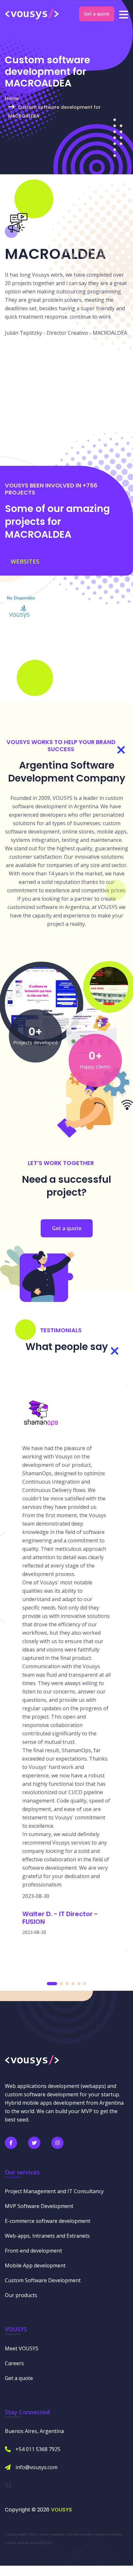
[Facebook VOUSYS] (11, 2143)
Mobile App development (35, 2265)
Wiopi (34, 2534)
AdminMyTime (41, 2543)
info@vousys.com (36, 2467)
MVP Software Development (39, 2206)
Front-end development (33, 2251)
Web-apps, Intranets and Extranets (47, 2236)
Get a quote (97, 14)
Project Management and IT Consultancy (54, 2191)
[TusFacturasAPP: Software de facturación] (41, 1003)
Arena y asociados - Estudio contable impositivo (74, 2534)
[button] (52, 1984)
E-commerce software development (48, 2221)
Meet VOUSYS (22, 2348)
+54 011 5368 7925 (38, 2449)
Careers (14, 2363)
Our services (22, 2172)
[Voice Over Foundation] (109, 986)
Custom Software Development (43, 2280)
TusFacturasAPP (16, 2534)
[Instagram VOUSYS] (57, 2143)
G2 (8, 2485)
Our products (21, 2295)
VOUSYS (61, 2510)
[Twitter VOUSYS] (34, 2143)
